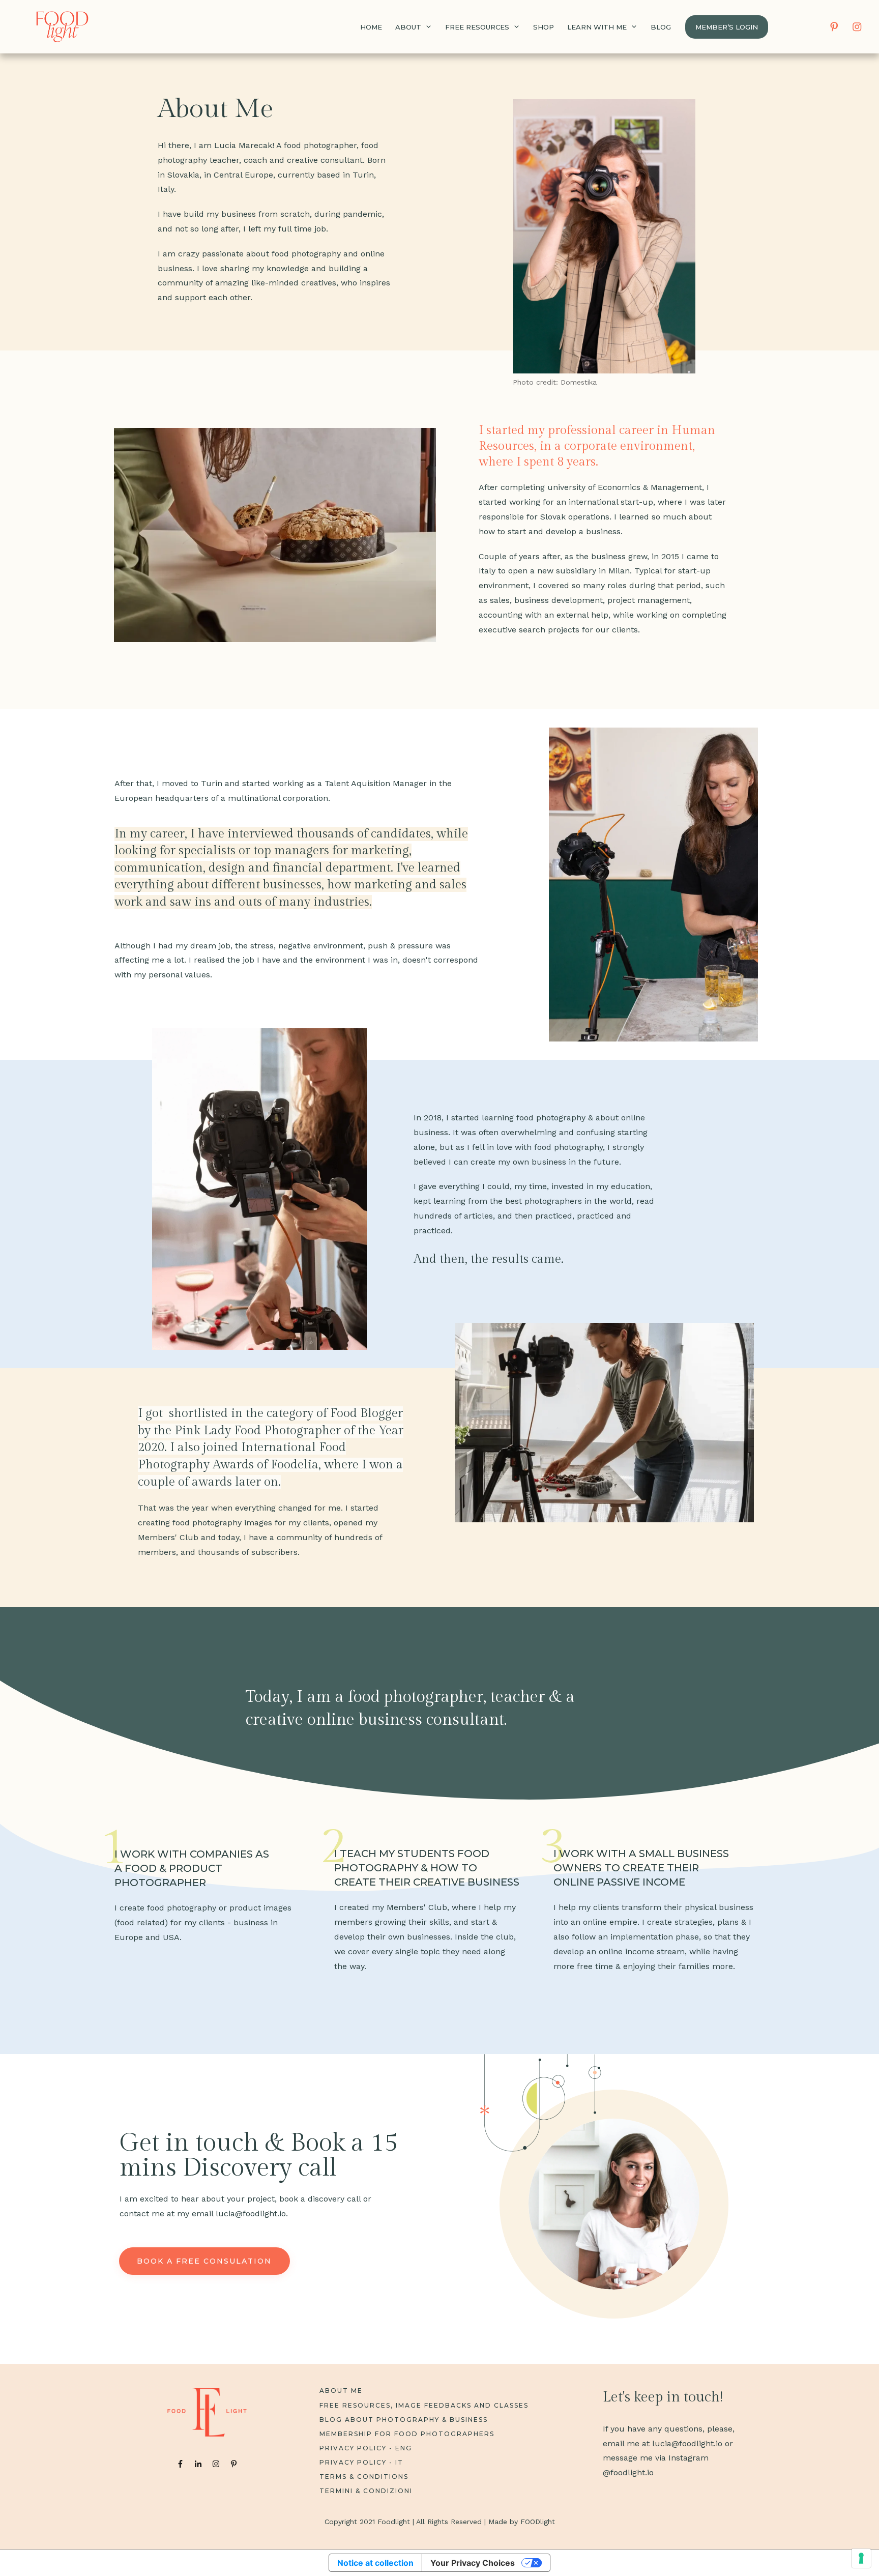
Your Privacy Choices (473, 2563)
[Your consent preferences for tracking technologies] (861, 2558)
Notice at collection (375, 2563)
